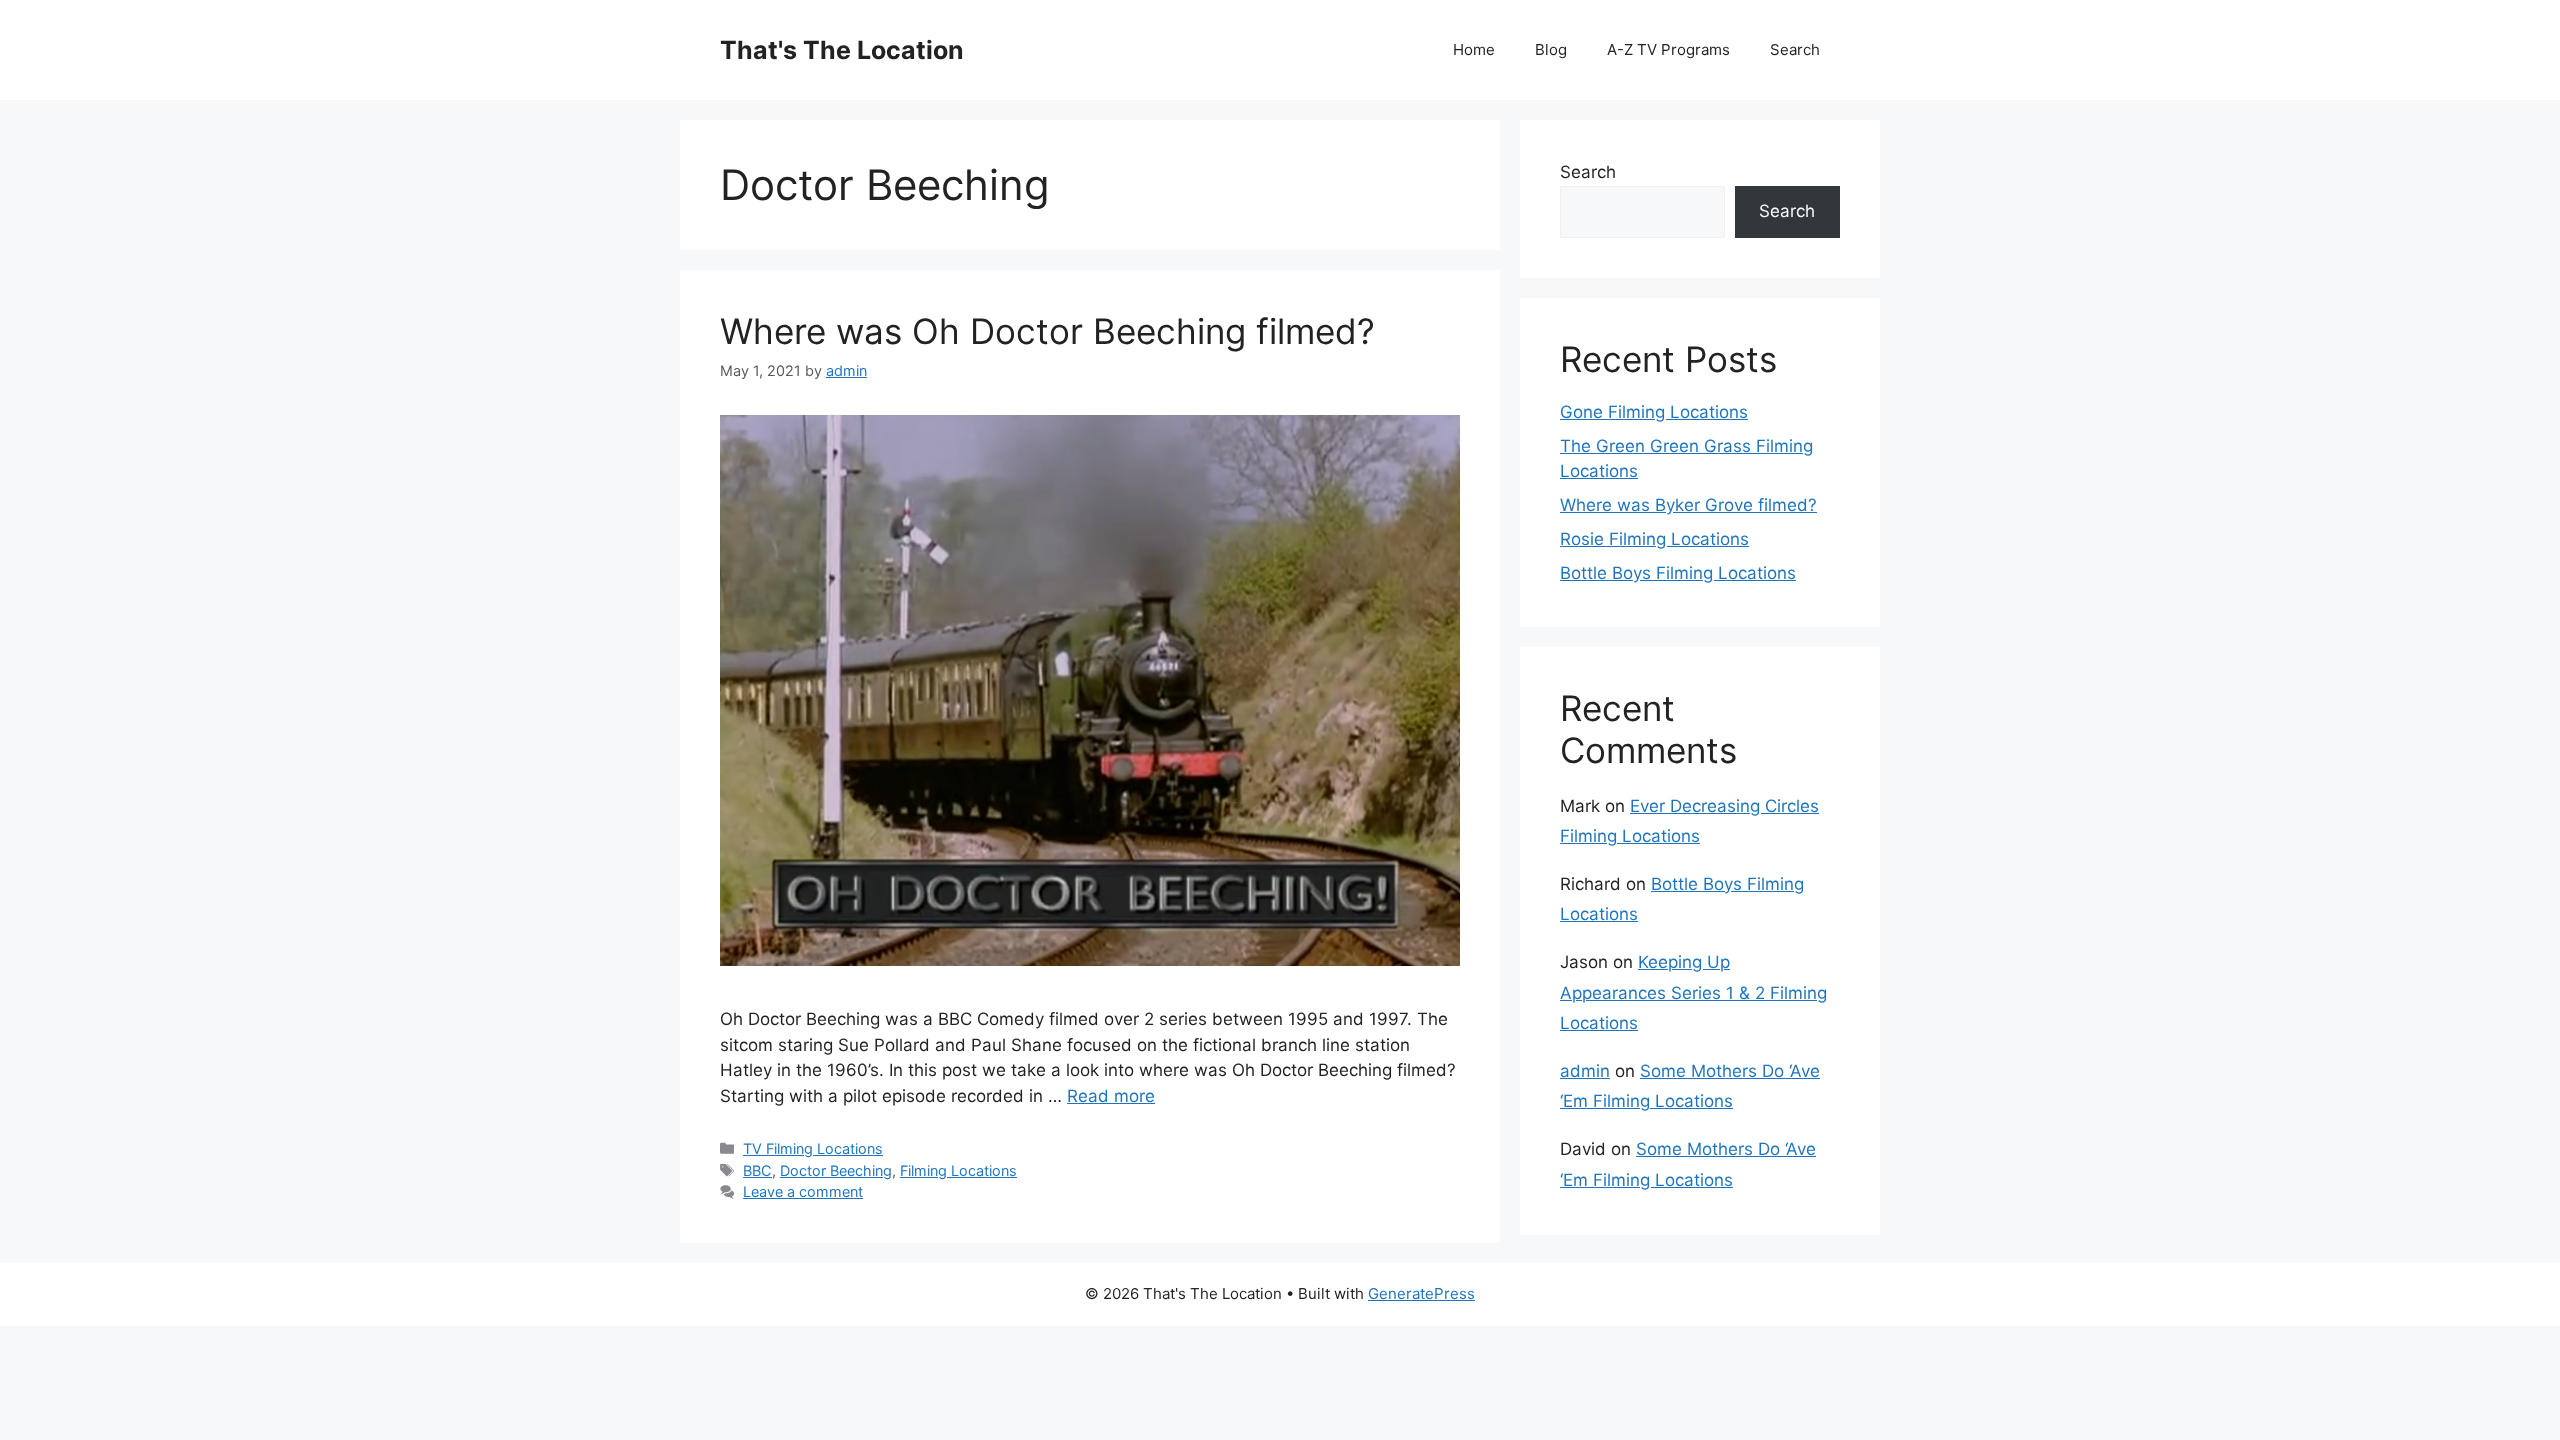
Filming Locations (958, 1170)
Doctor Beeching (836, 1170)
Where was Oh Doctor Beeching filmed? (1047, 331)
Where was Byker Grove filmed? (1688, 505)
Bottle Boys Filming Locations (1678, 573)
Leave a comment (803, 1191)
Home (1474, 49)
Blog (1551, 49)
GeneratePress (1421, 1293)
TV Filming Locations (813, 1148)
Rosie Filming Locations (1654, 539)
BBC (757, 1170)
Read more (1111, 1096)
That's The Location (842, 50)
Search (1795, 49)
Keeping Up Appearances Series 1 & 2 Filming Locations (1693, 992)
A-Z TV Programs (1668, 49)
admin (1585, 1071)
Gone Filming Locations (1654, 412)
